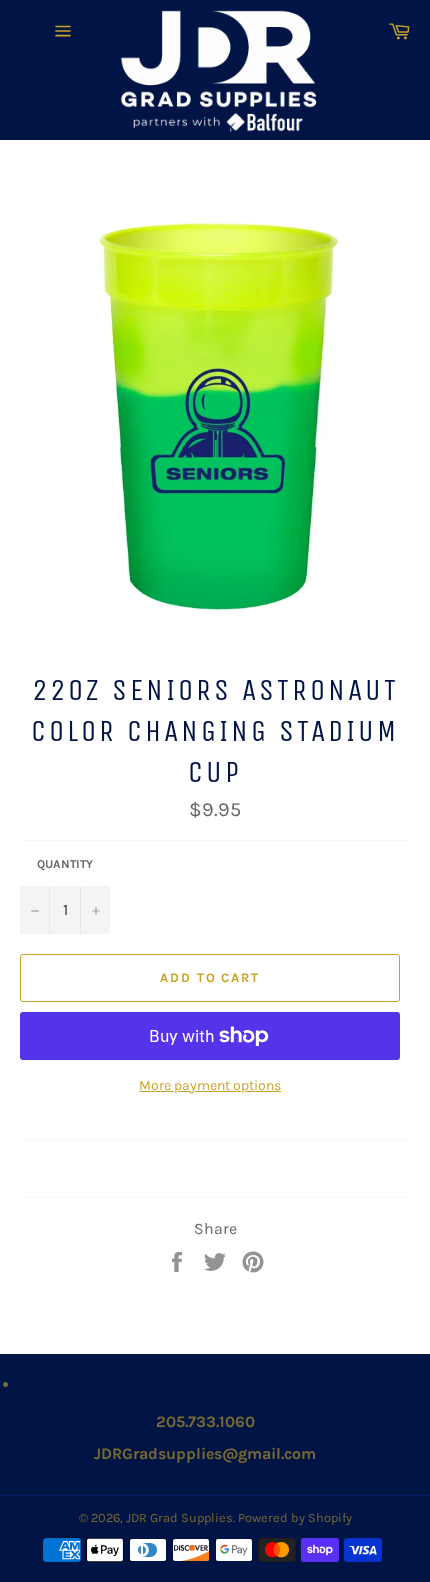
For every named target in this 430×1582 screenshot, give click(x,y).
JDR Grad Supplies (179, 1517)
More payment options (210, 1085)
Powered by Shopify (295, 1517)
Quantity (65, 864)
